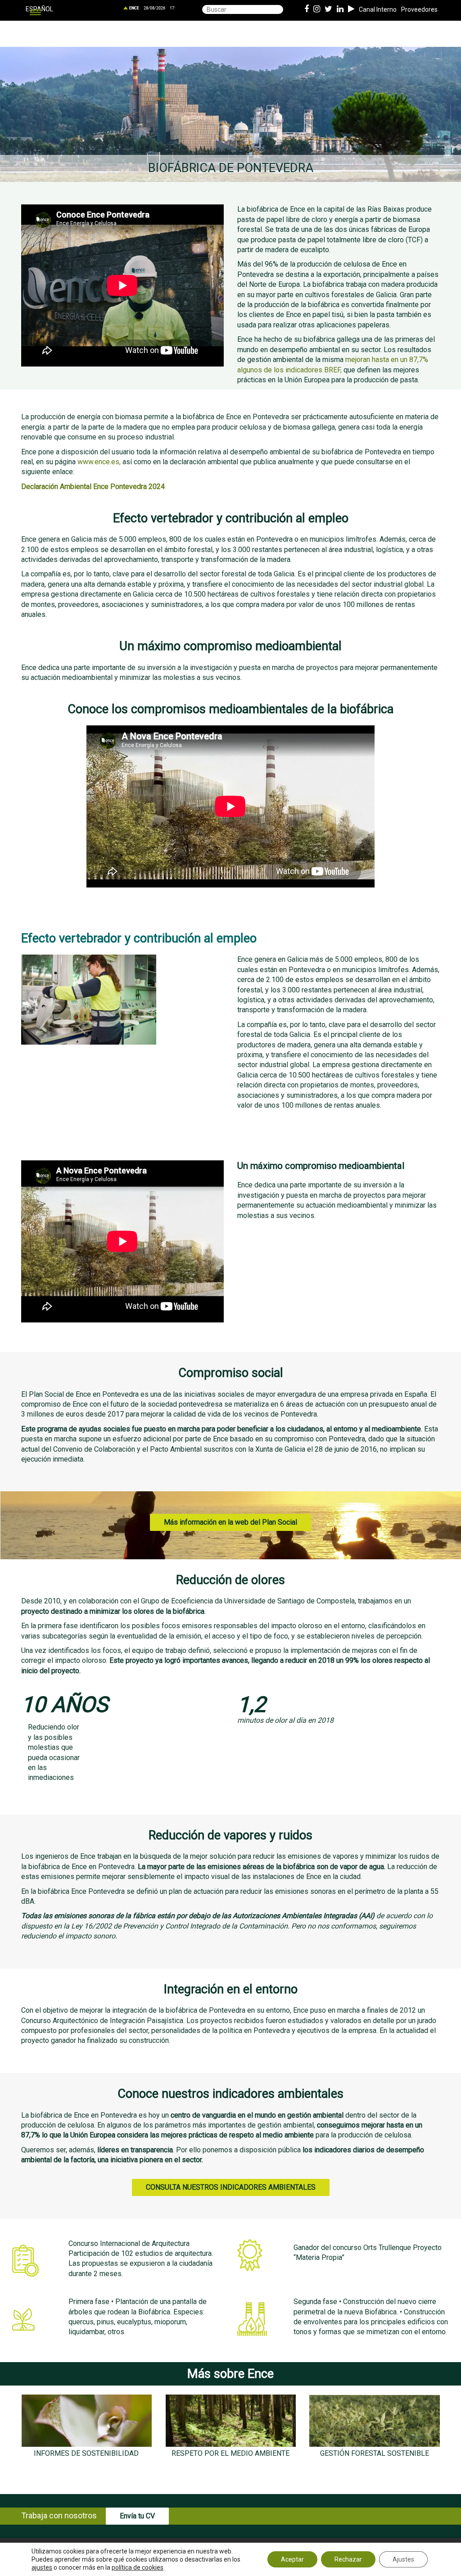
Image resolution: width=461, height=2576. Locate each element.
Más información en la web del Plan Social (230, 1522)
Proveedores (419, 9)
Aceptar (292, 2559)
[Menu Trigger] (35, 12)
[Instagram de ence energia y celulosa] (317, 9)
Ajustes (403, 2559)
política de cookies (138, 2567)
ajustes (42, 2567)
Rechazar (348, 2559)
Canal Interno (378, 9)
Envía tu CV (137, 2516)
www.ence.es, (99, 462)
